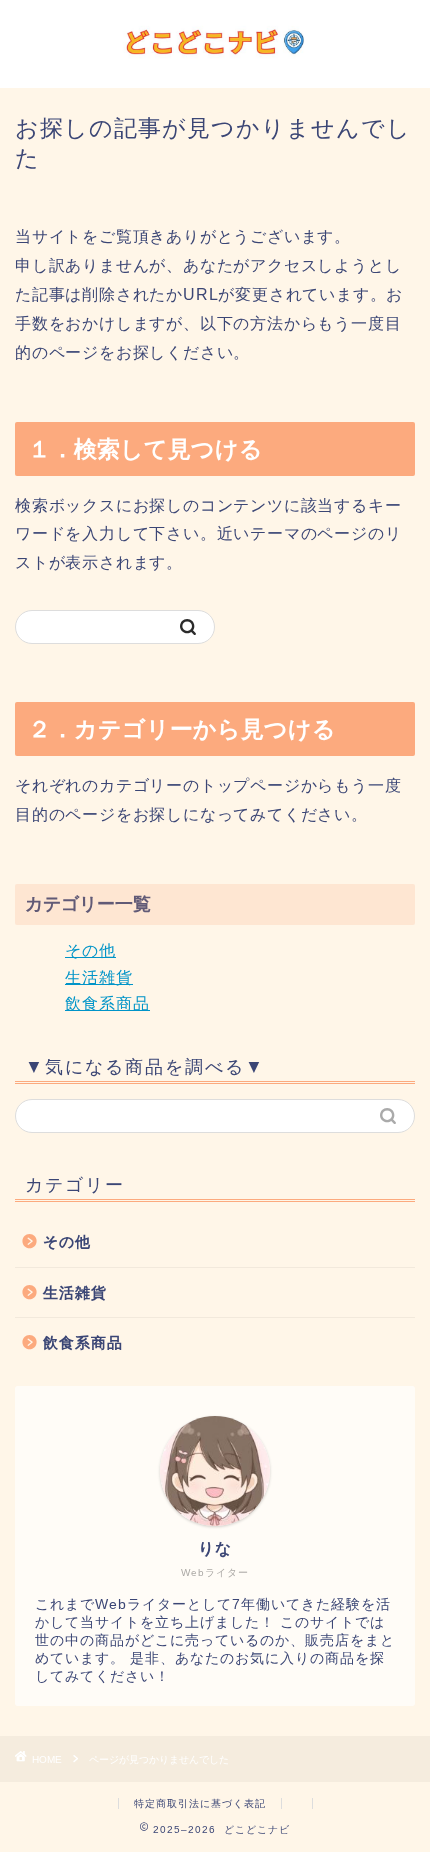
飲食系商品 (107, 1003)
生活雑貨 (99, 977)
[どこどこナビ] (215, 68)
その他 (90, 950)
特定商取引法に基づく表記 (200, 1803)
